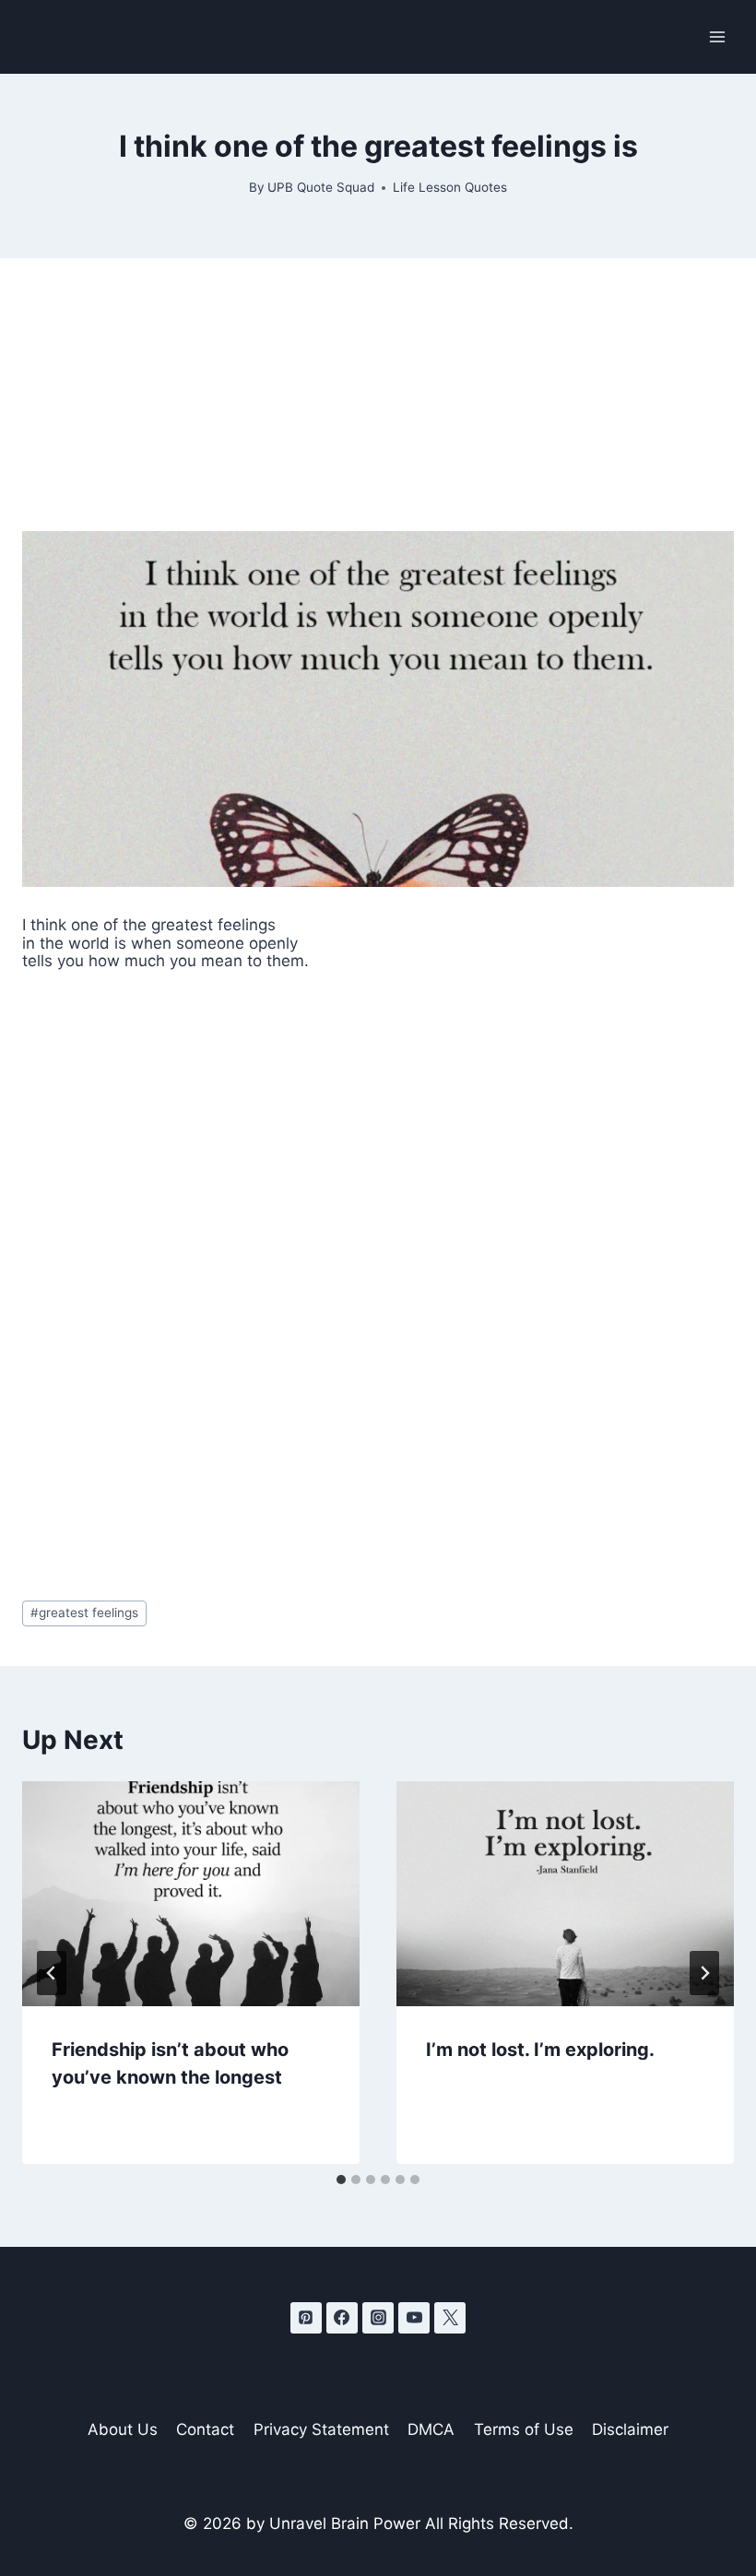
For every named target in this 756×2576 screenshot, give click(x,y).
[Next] (704, 1973)
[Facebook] (342, 2318)
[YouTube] (414, 2318)
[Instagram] (378, 2318)
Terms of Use (524, 2429)
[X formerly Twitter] (450, 2318)
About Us (123, 2429)
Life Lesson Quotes (450, 187)
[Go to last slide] (52, 1973)
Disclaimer (630, 2429)
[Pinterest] (306, 2318)
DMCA (431, 2429)
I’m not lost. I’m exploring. (540, 2050)
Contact (205, 2429)
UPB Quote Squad (321, 187)
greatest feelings (84, 1613)
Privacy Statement (321, 2429)
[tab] (341, 2180)
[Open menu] (717, 36)
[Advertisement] (378, 395)
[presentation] (191, 1894)
